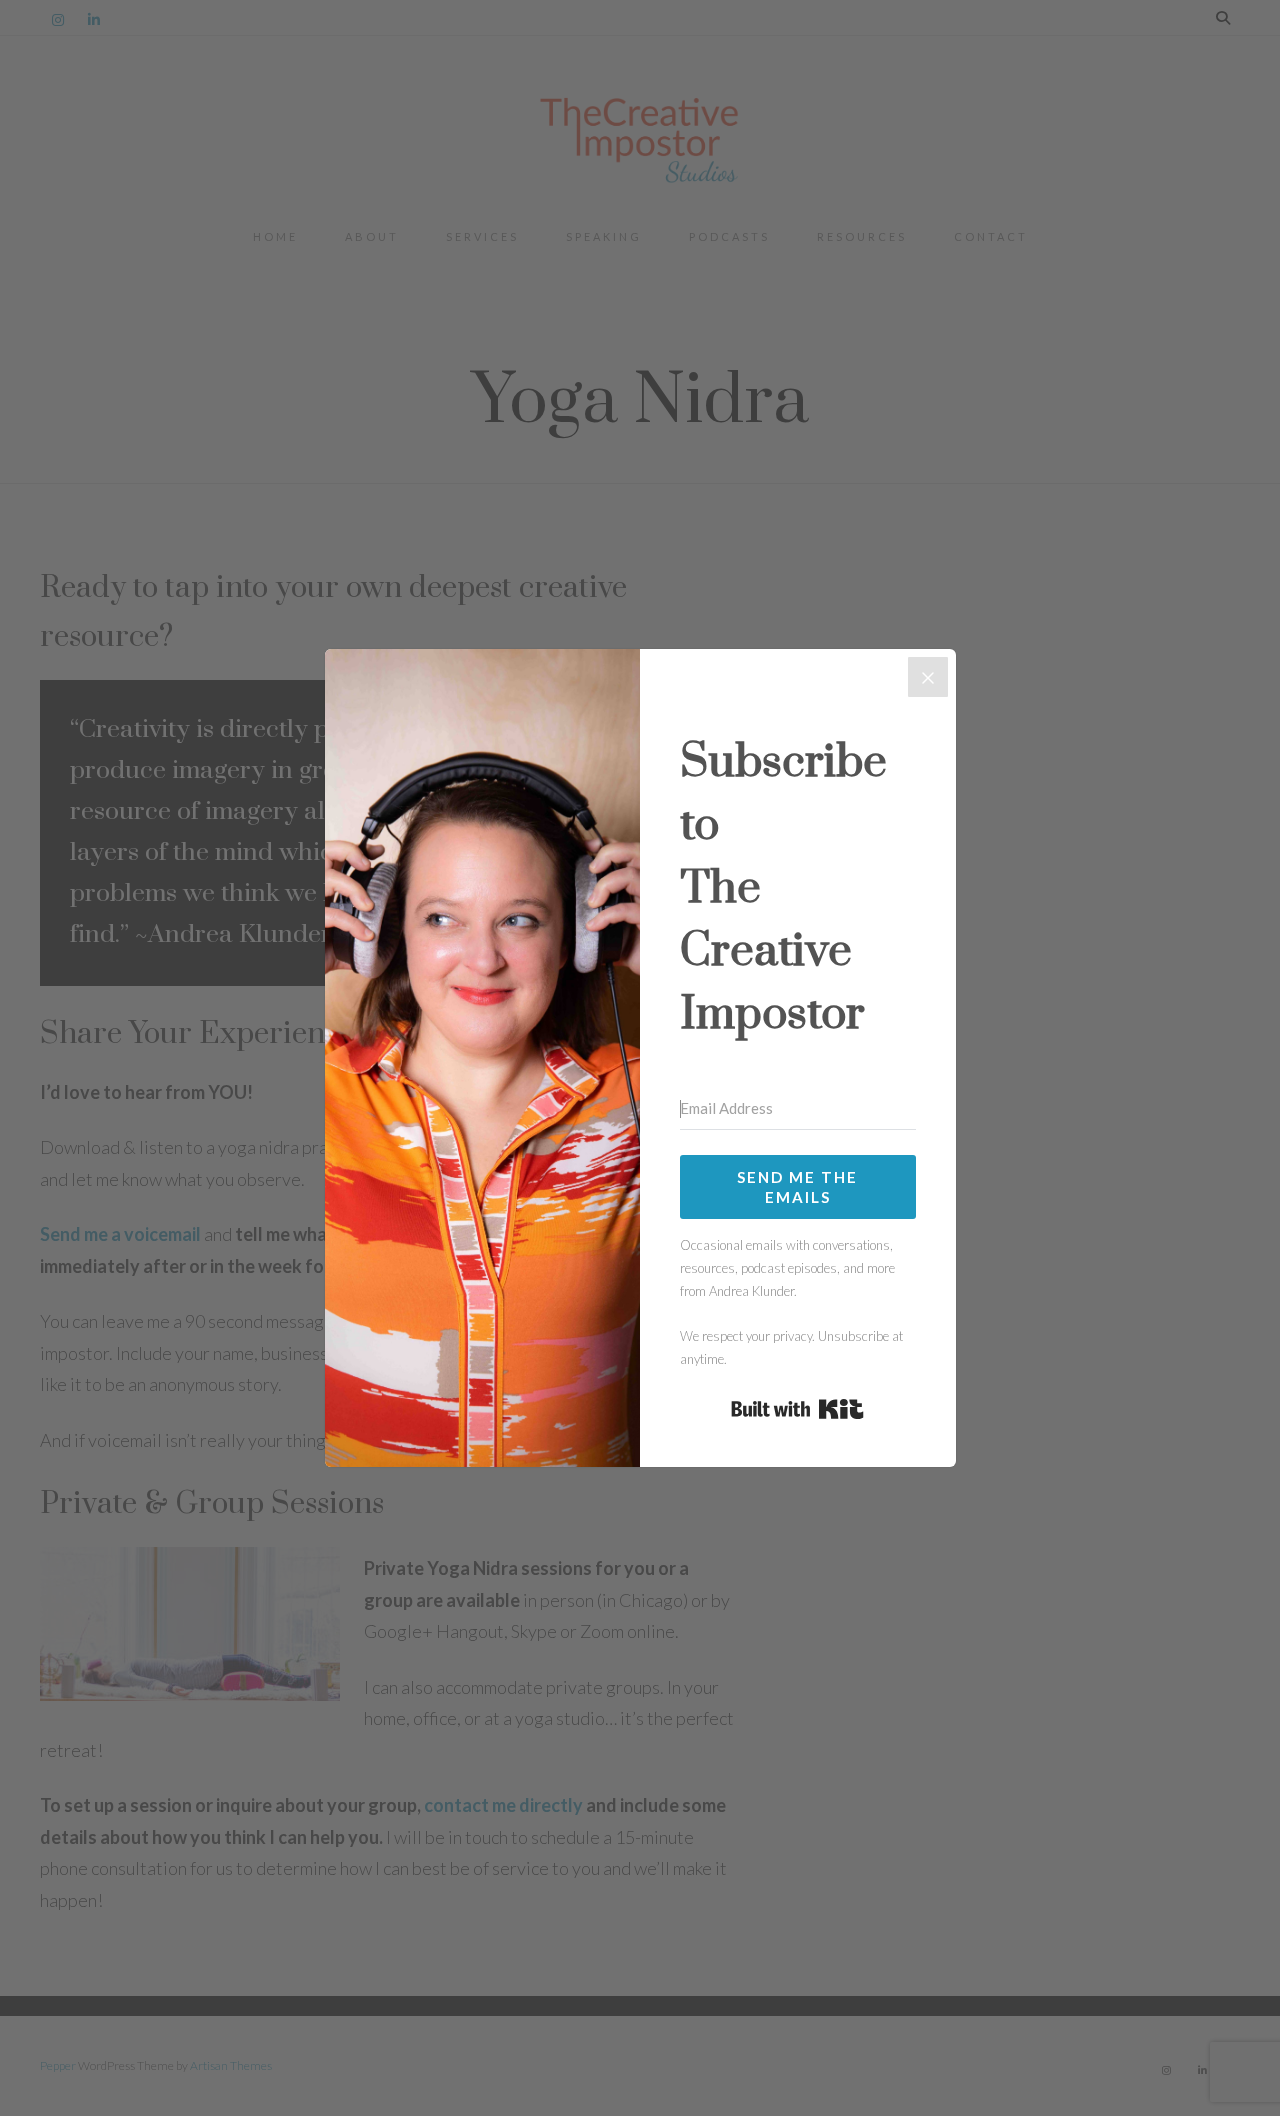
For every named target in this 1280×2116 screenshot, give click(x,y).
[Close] (928, 677)
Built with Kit (797, 1409)
